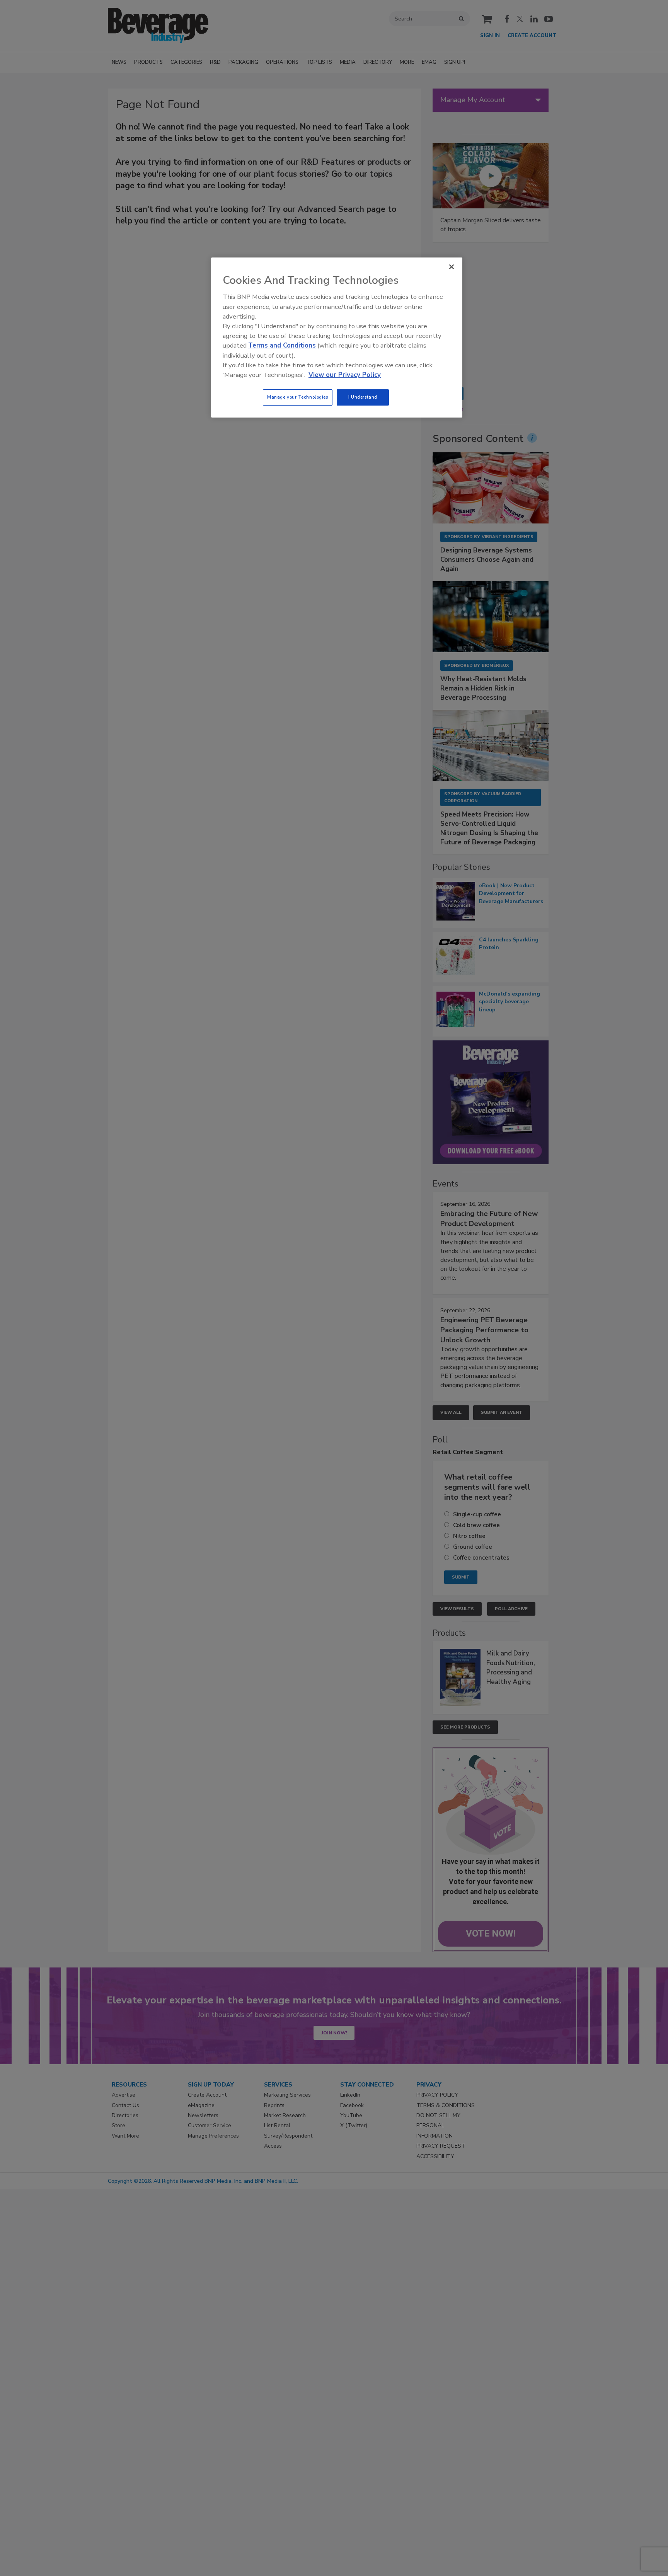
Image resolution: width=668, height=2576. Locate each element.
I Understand (363, 397)
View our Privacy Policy (345, 375)
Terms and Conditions (282, 345)
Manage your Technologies (298, 397)
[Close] (452, 267)
